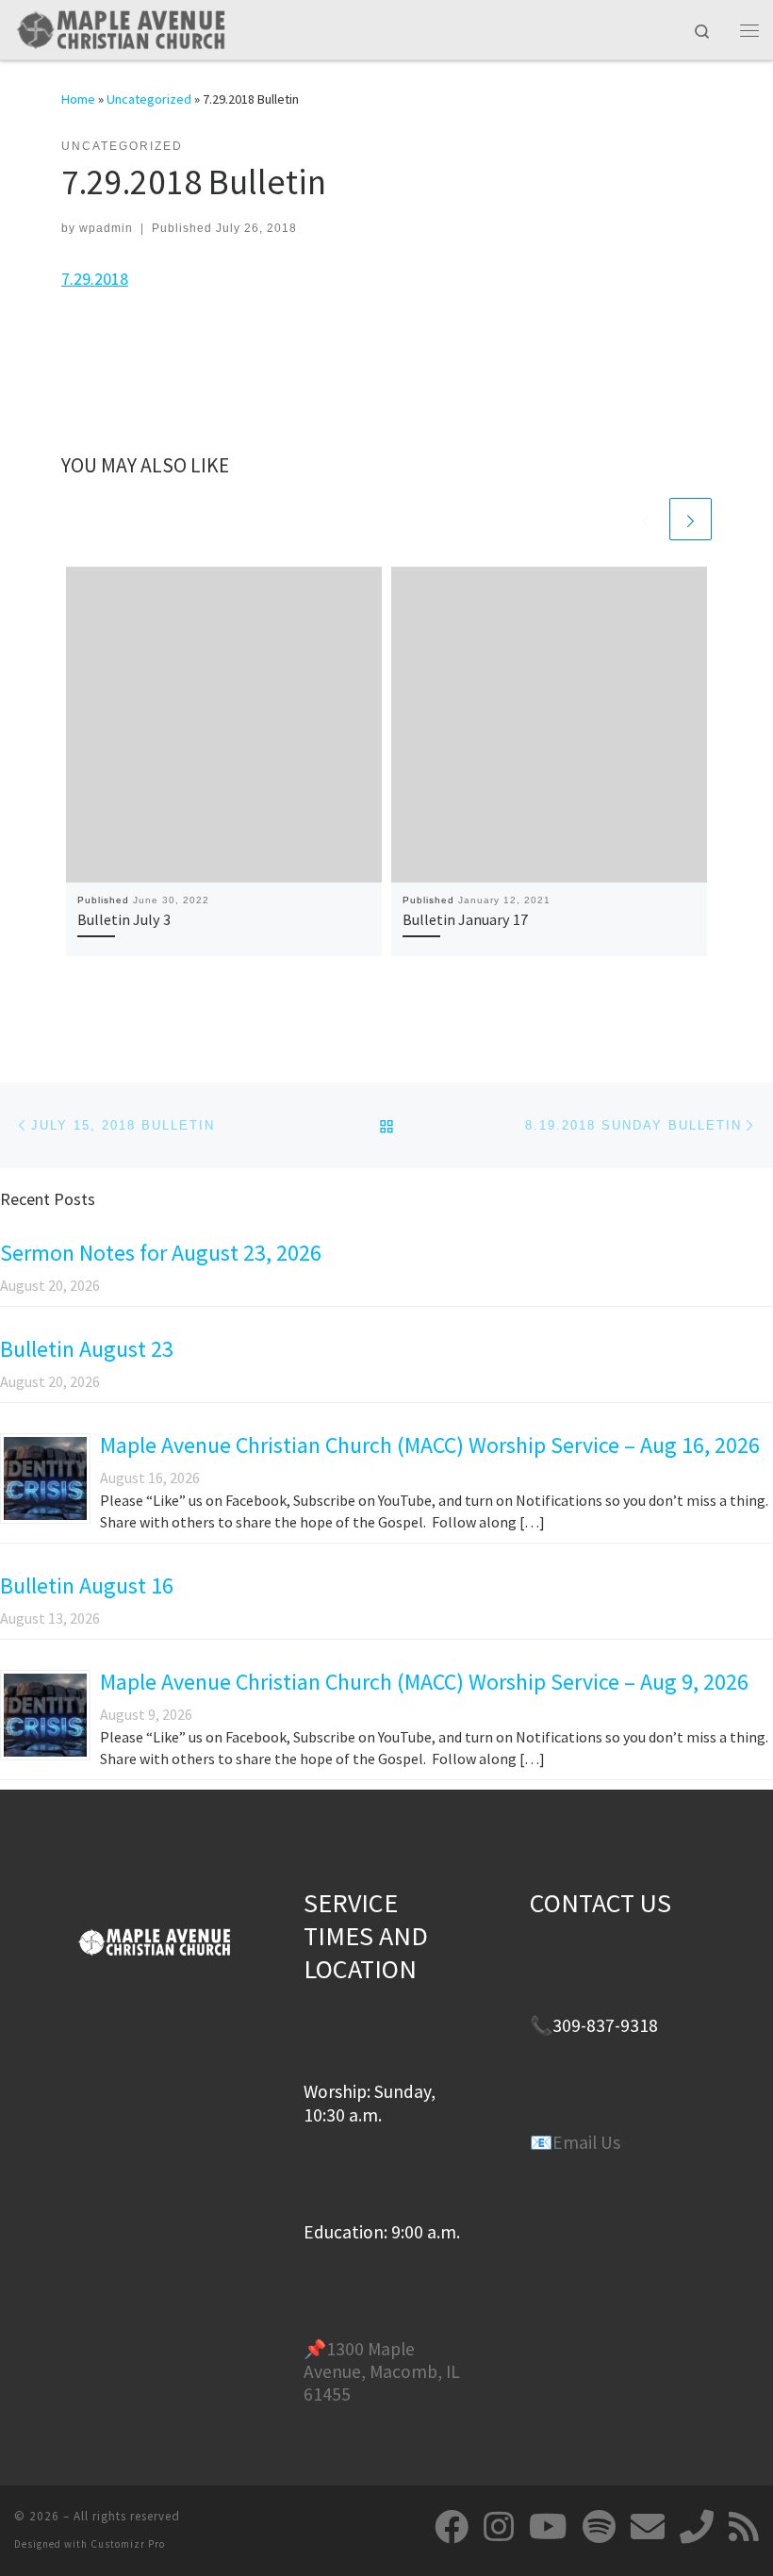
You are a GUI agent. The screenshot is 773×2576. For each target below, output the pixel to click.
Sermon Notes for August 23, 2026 (161, 1253)
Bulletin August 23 (87, 1349)
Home (78, 99)
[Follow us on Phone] (697, 2527)
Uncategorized (149, 99)
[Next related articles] (691, 519)
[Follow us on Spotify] (599, 2527)
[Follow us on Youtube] (548, 2527)
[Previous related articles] (645, 519)
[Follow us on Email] (648, 2527)
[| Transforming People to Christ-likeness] (120, 27)
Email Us (586, 2142)
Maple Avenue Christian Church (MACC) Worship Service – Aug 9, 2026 (424, 1682)
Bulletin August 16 (87, 1585)
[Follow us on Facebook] (452, 2527)
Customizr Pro (128, 2544)
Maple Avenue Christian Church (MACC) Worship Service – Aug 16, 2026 (430, 1445)
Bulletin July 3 (124, 919)
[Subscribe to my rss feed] (744, 2527)
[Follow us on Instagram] (499, 2527)
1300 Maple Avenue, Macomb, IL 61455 (382, 2372)
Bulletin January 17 (465, 919)
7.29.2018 (95, 279)
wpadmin (106, 228)
